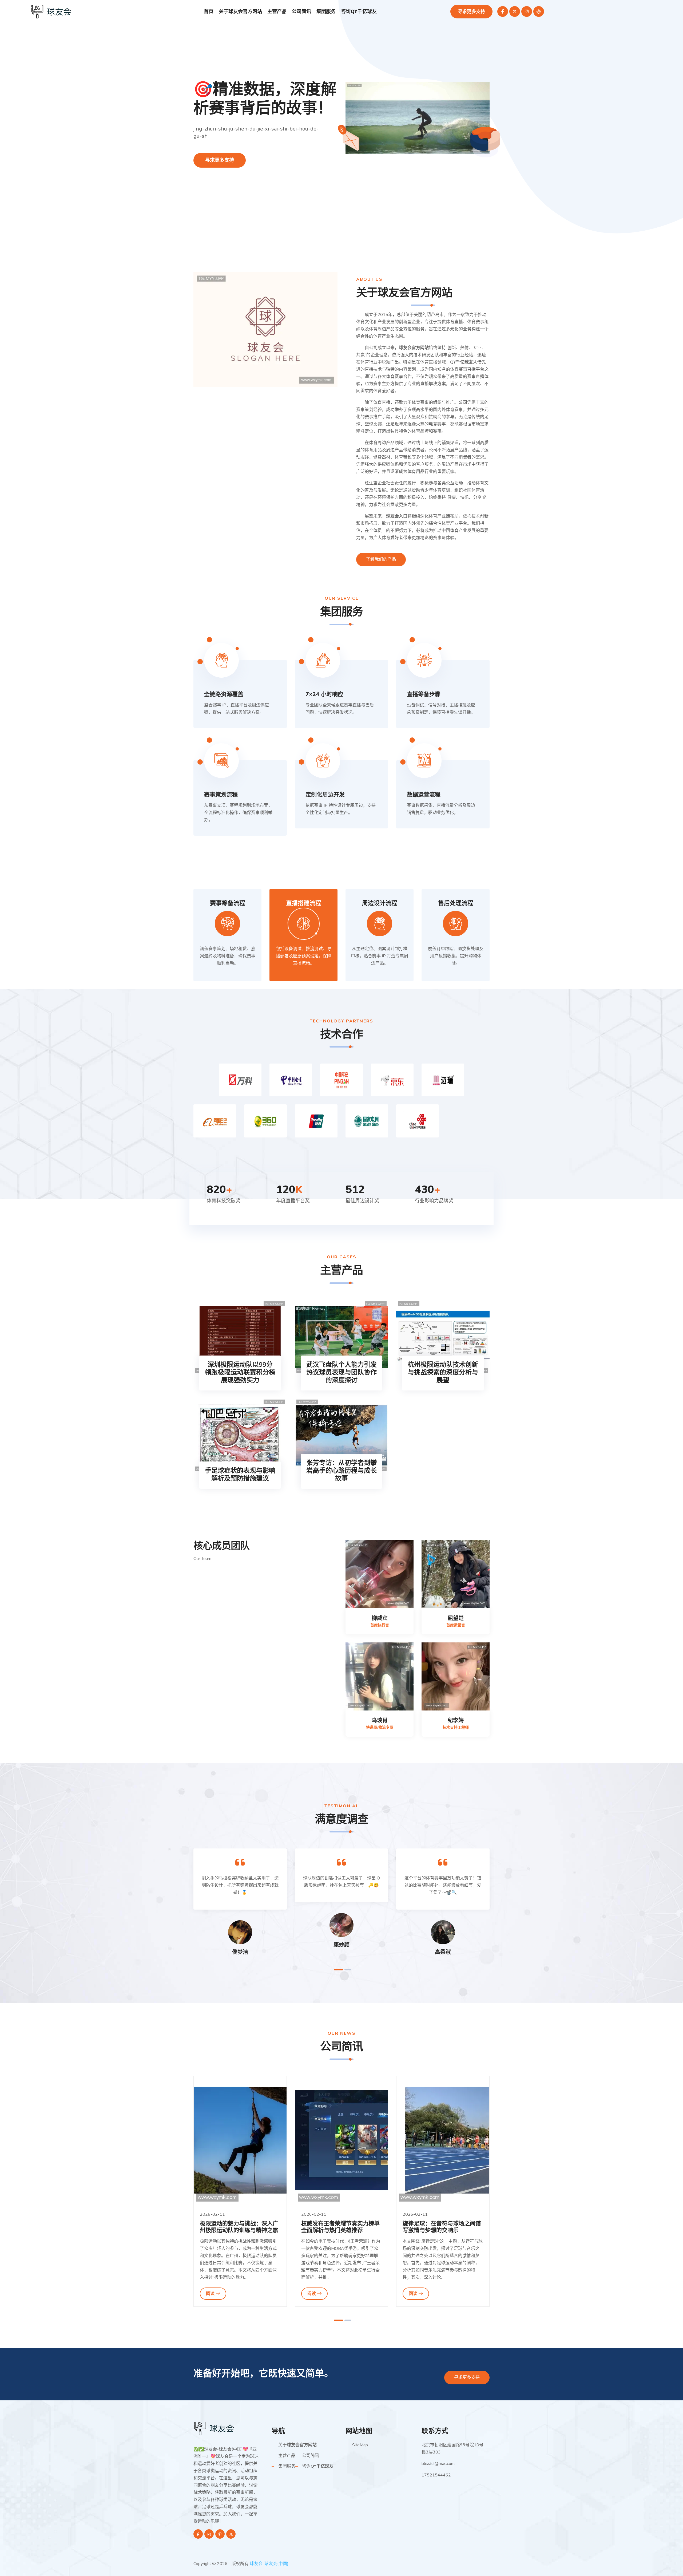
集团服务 (326, 11)
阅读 (210, 2294)
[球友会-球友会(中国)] (215, 2428)
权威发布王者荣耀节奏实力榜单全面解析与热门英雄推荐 (239, 2227)
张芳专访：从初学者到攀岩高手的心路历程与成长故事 (341, 1471)
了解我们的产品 (381, 559)
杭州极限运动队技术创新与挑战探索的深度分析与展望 (443, 1372)
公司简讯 (301, 11)
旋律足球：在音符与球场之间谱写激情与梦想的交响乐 (340, 2227)
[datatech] (52, 11)
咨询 (359, 11)
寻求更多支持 (471, 12)
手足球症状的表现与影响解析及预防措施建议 (240, 1475)
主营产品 (277, 11)
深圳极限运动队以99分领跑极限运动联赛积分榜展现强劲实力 (240, 1372)
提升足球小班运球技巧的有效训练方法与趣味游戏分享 (442, 2227)
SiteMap (360, 2445)
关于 (240, 11)
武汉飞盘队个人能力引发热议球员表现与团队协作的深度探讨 (341, 1372)
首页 (209, 11)
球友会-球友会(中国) (269, 2564)
